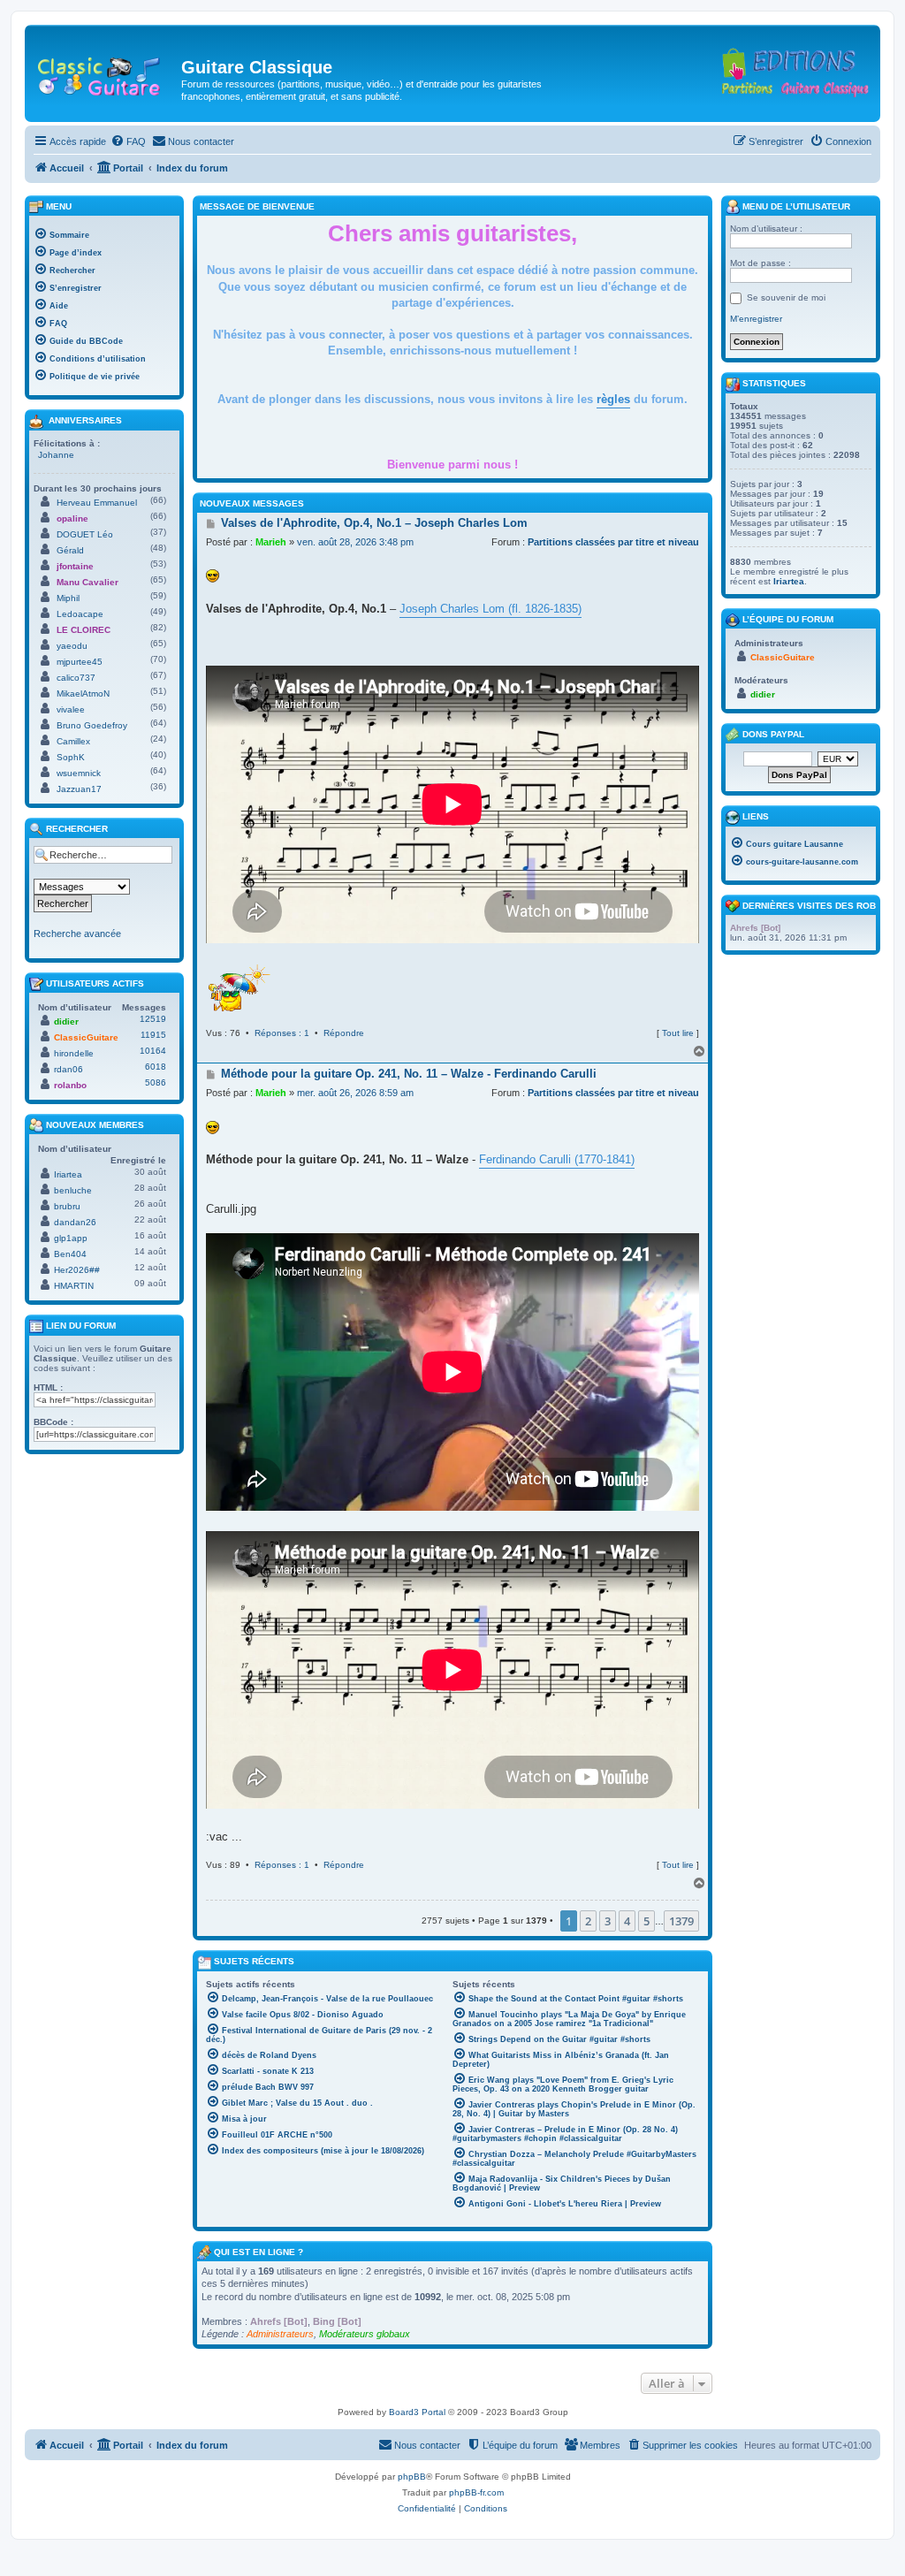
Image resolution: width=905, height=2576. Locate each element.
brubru (67, 1206)
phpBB (412, 2477)
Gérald (70, 550)
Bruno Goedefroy (92, 725)
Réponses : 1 (282, 1033)
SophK (71, 757)
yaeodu (72, 646)
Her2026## (77, 1270)
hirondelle (74, 1053)
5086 (156, 1082)
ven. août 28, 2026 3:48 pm (355, 542)
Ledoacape (80, 614)
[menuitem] (128, 141)
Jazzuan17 (79, 789)
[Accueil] (105, 72)
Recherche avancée (77, 934)
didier (66, 1021)
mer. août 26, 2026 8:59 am (355, 1093)
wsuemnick (79, 773)
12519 (153, 1019)
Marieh (271, 542)
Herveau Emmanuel (97, 503)
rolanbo (70, 1085)
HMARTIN (74, 1286)
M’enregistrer (756, 319)
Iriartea (68, 1174)
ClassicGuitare (86, 1037)
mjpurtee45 (80, 662)
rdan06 (68, 1069)
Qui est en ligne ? (259, 2252)
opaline (72, 518)
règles (613, 399)
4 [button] (627, 1921)
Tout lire (678, 1033)
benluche (73, 1190)
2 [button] (588, 1921)
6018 (156, 1067)
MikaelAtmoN (83, 694)
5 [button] (646, 1921)
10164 (153, 1051)
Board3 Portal (417, 2412)
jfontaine (75, 566)
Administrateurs (280, 2334)
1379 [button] (681, 1921)
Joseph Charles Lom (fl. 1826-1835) (491, 609)
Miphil (68, 598)
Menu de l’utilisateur (795, 206)
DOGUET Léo (85, 534)
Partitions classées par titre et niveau (613, 542)
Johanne (56, 455)
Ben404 (70, 1254)
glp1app (71, 1238)
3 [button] (608, 1921)
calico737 (76, 678)
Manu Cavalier (87, 582)
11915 (153, 1035)
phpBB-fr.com (476, 2492)
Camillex (73, 741)
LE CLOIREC (84, 630)
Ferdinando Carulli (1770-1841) (557, 1159)
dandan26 (75, 1222)
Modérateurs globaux (365, 2334)
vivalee (71, 709)
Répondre (344, 1033)
